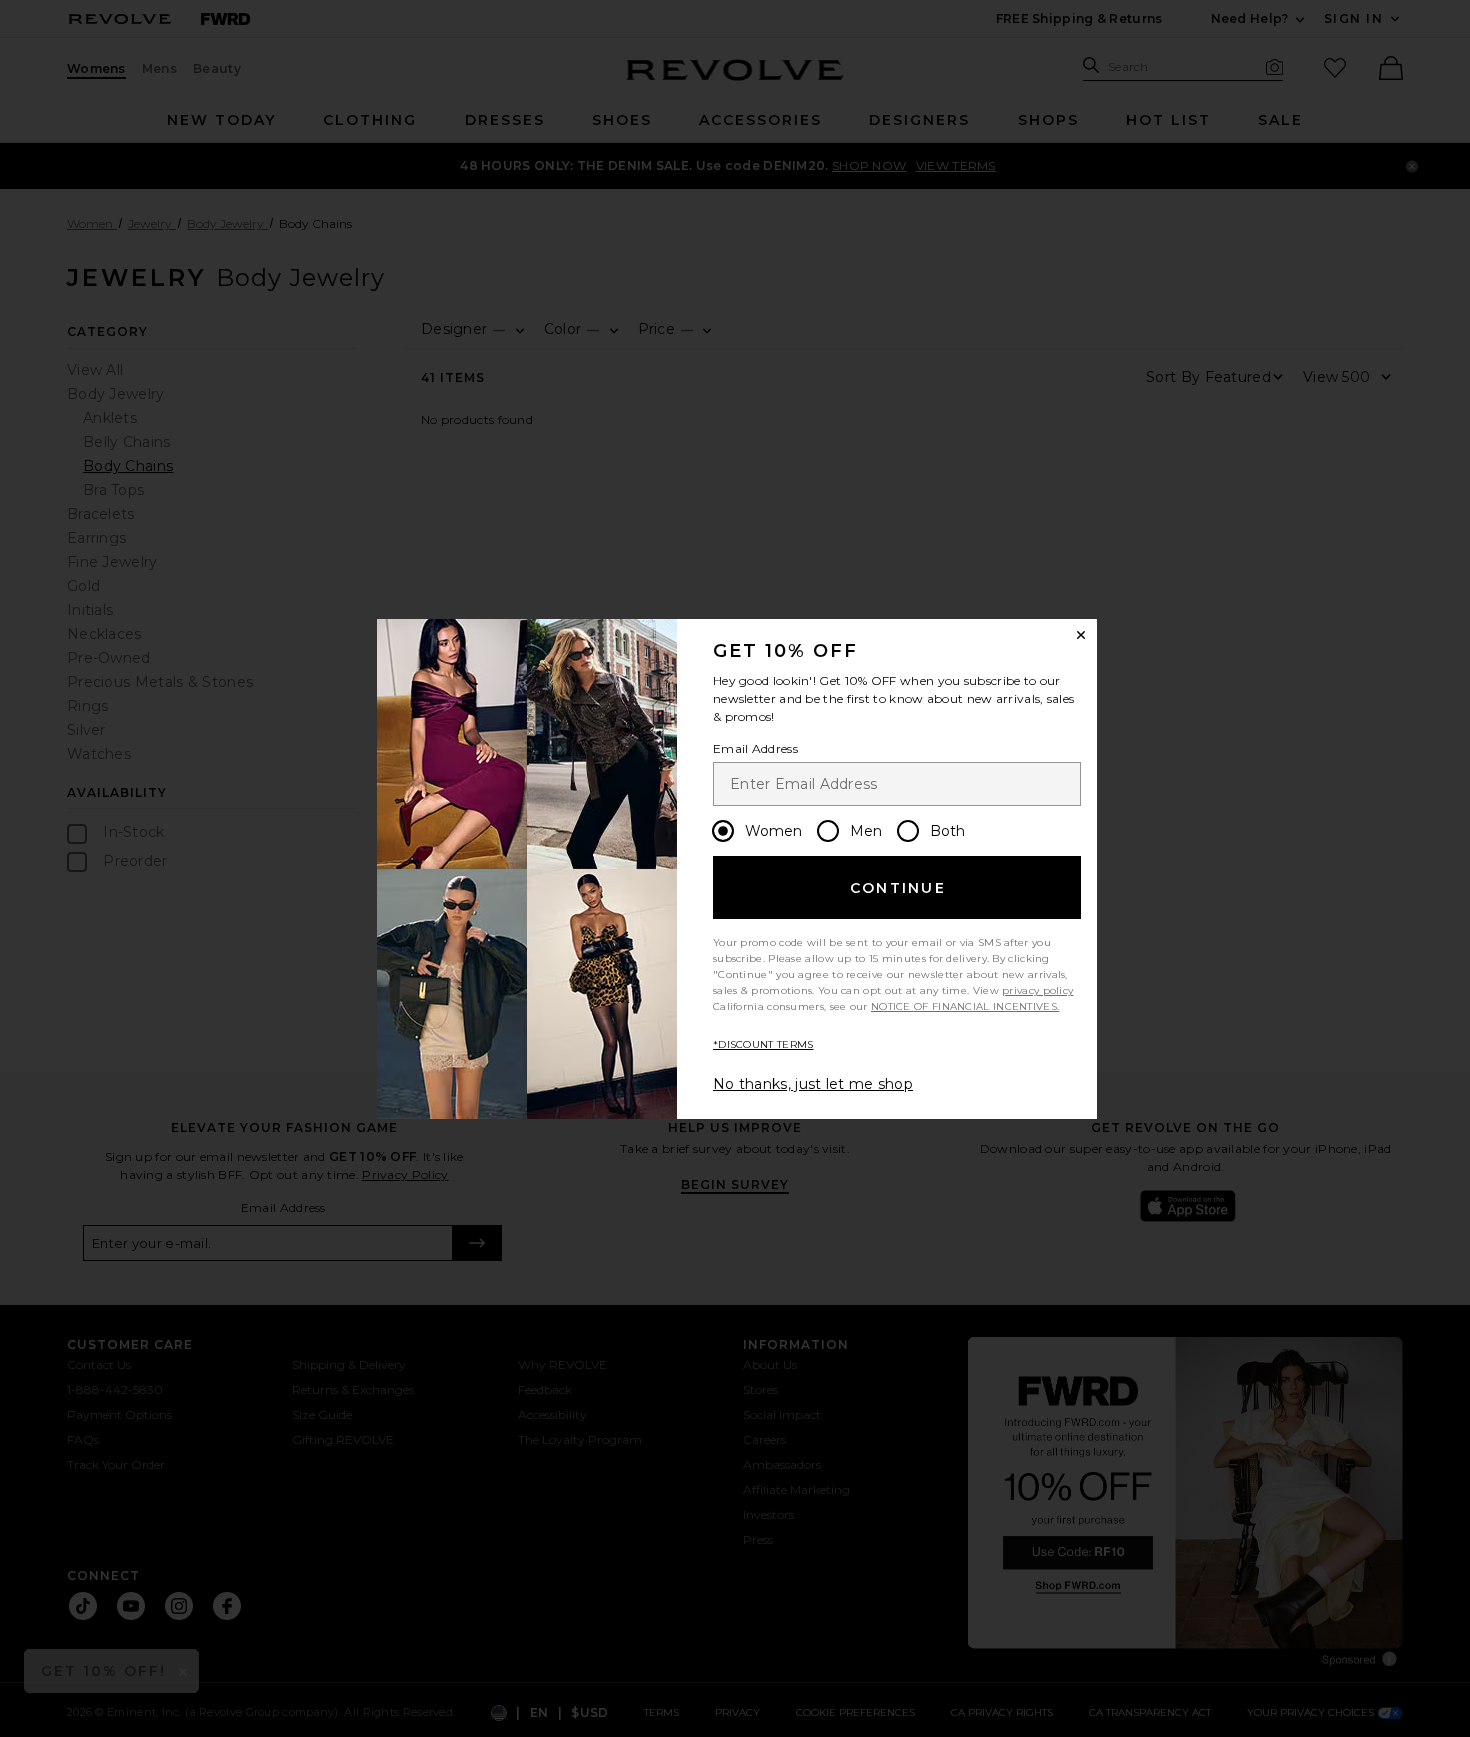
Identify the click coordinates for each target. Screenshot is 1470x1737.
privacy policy (1037, 990)
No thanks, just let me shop (813, 1084)
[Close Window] (1081, 635)
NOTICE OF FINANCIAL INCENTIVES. (965, 1006)
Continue (898, 888)
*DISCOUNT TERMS (763, 1044)
